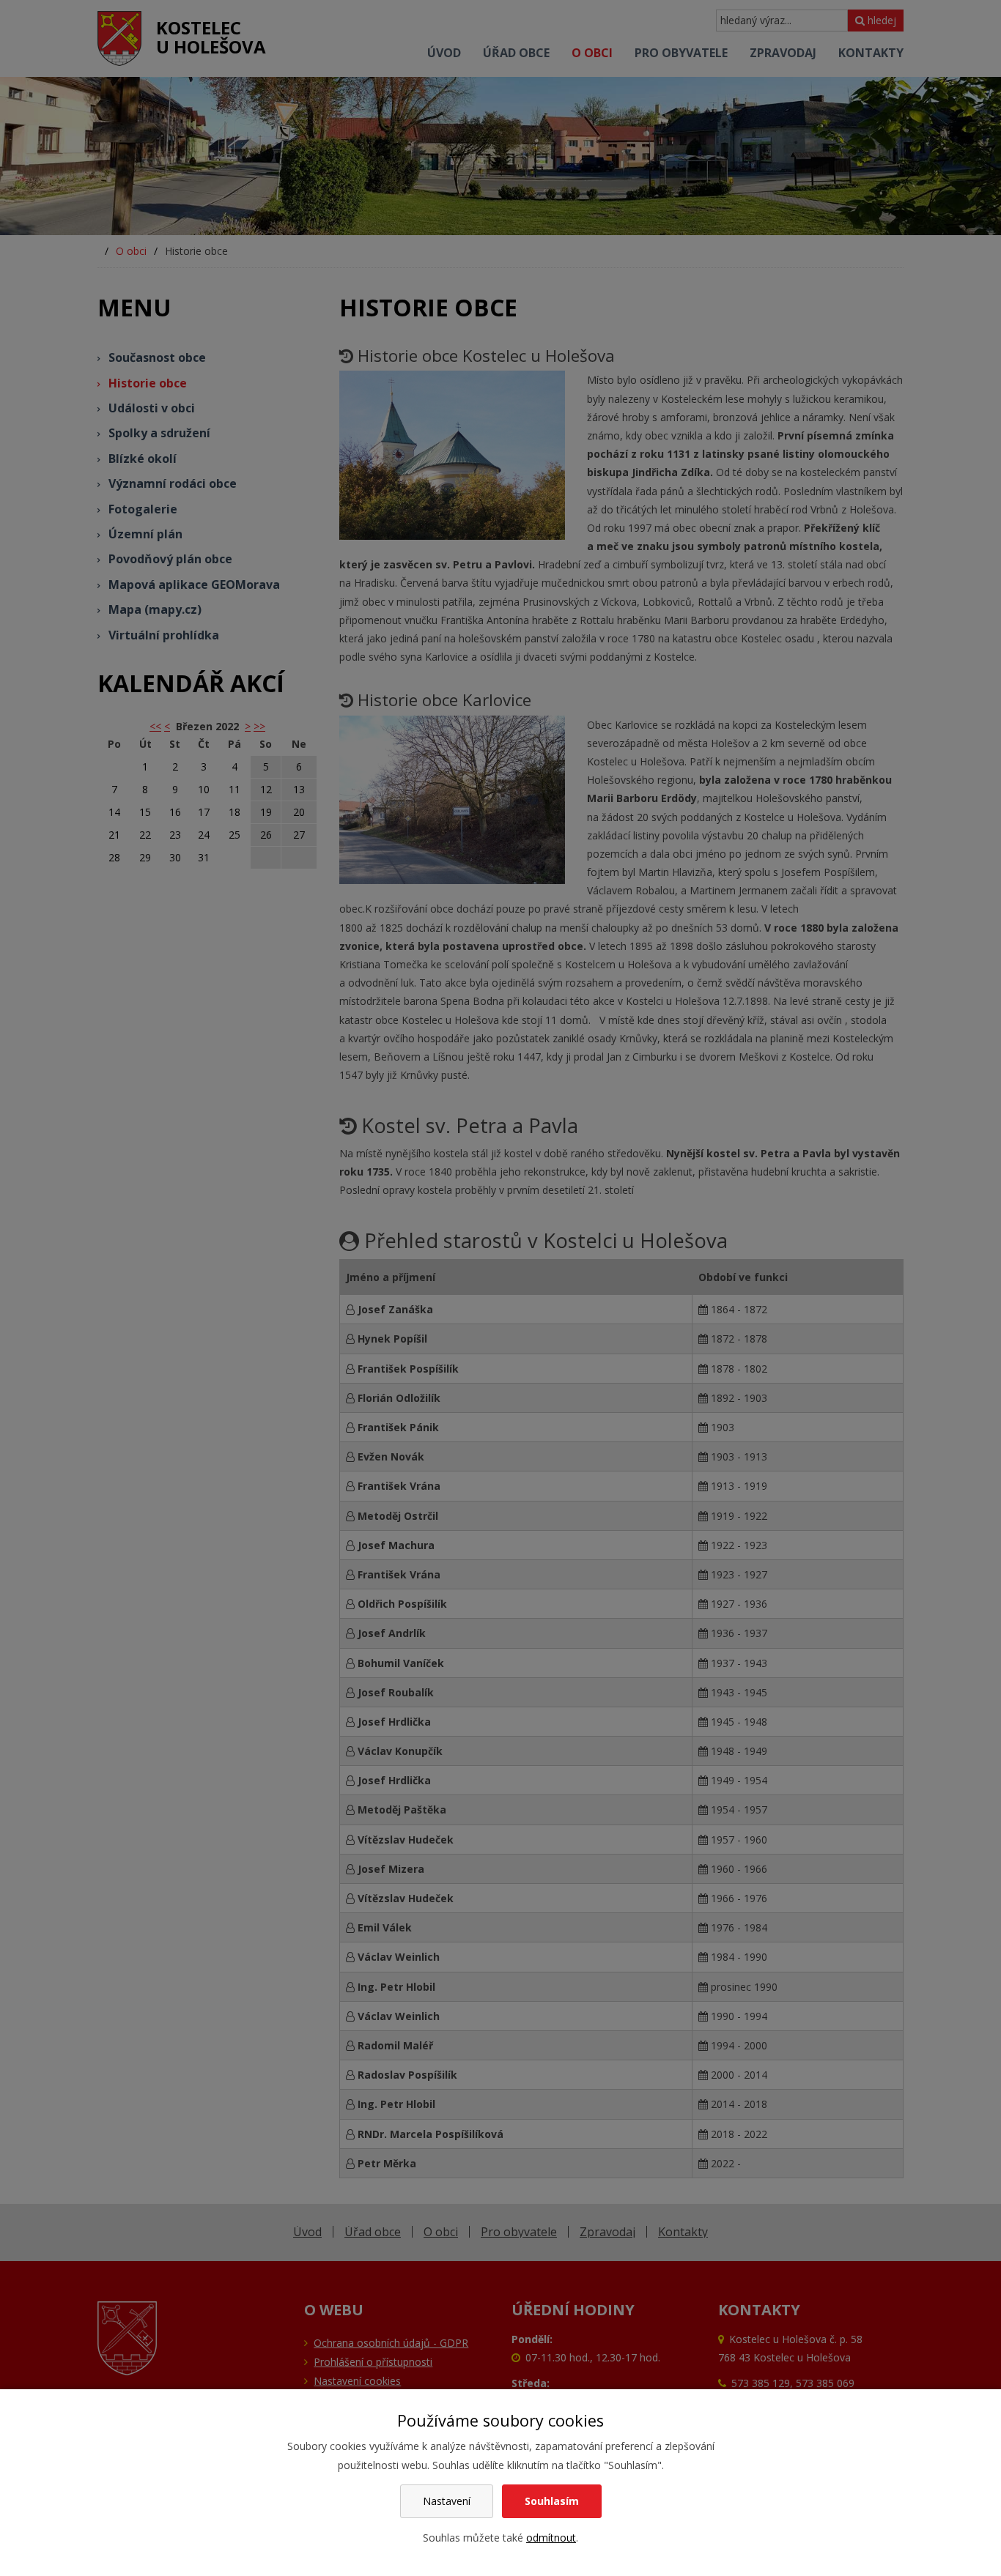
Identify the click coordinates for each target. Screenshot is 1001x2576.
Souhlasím (552, 2501)
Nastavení (447, 2501)
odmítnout (551, 2538)
